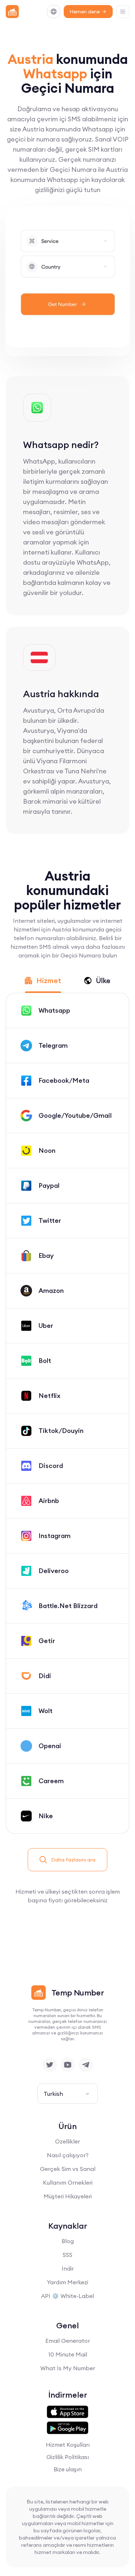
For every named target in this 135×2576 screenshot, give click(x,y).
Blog (68, 2241)
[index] (12, 12)
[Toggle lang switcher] (54, 12)
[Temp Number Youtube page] (68, 2065)
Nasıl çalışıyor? (68, 2155)
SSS (67, 2255)
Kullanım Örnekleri (68, 2182)
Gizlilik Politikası (68, 2457)
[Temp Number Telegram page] (86, 2065)
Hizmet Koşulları (68, 2445)
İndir (68, 2268)
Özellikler (67, 2141)
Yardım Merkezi (67, 2282)
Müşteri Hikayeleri (68, 2196)
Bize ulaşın (68, 2469)
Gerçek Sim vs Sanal (68, 2169)
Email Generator (68, 2341)
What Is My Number (68, 2368)
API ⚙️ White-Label (67, 2296)
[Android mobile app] (67, 2428)
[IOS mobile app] (67, 2412)
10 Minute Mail (68, 2354)
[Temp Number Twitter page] (50, 2065)
